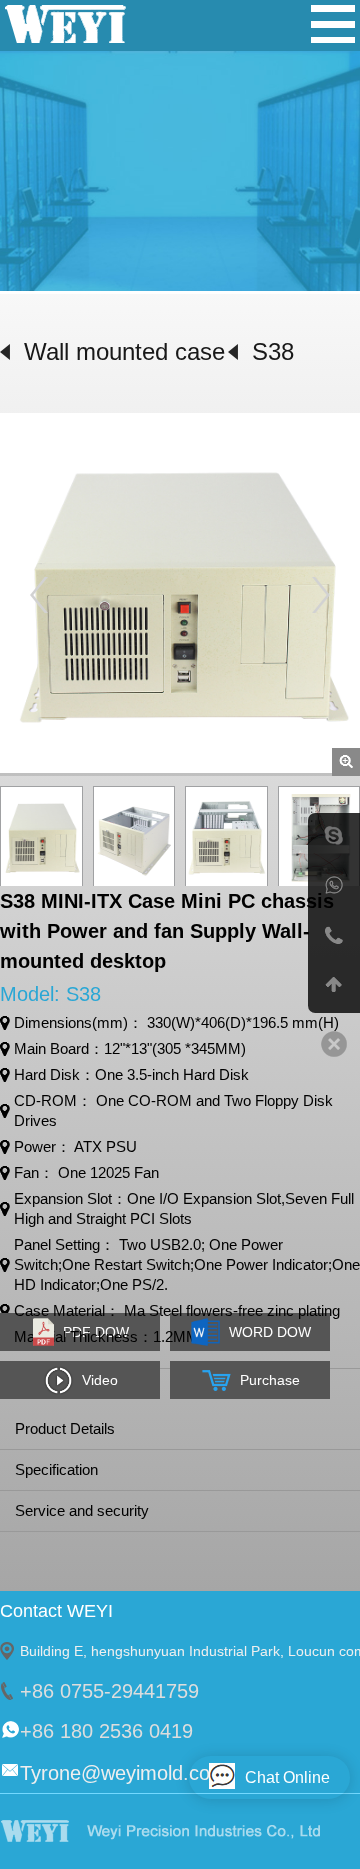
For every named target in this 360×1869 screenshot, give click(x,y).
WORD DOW (270, 1332)
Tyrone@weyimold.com (123, 1773)
